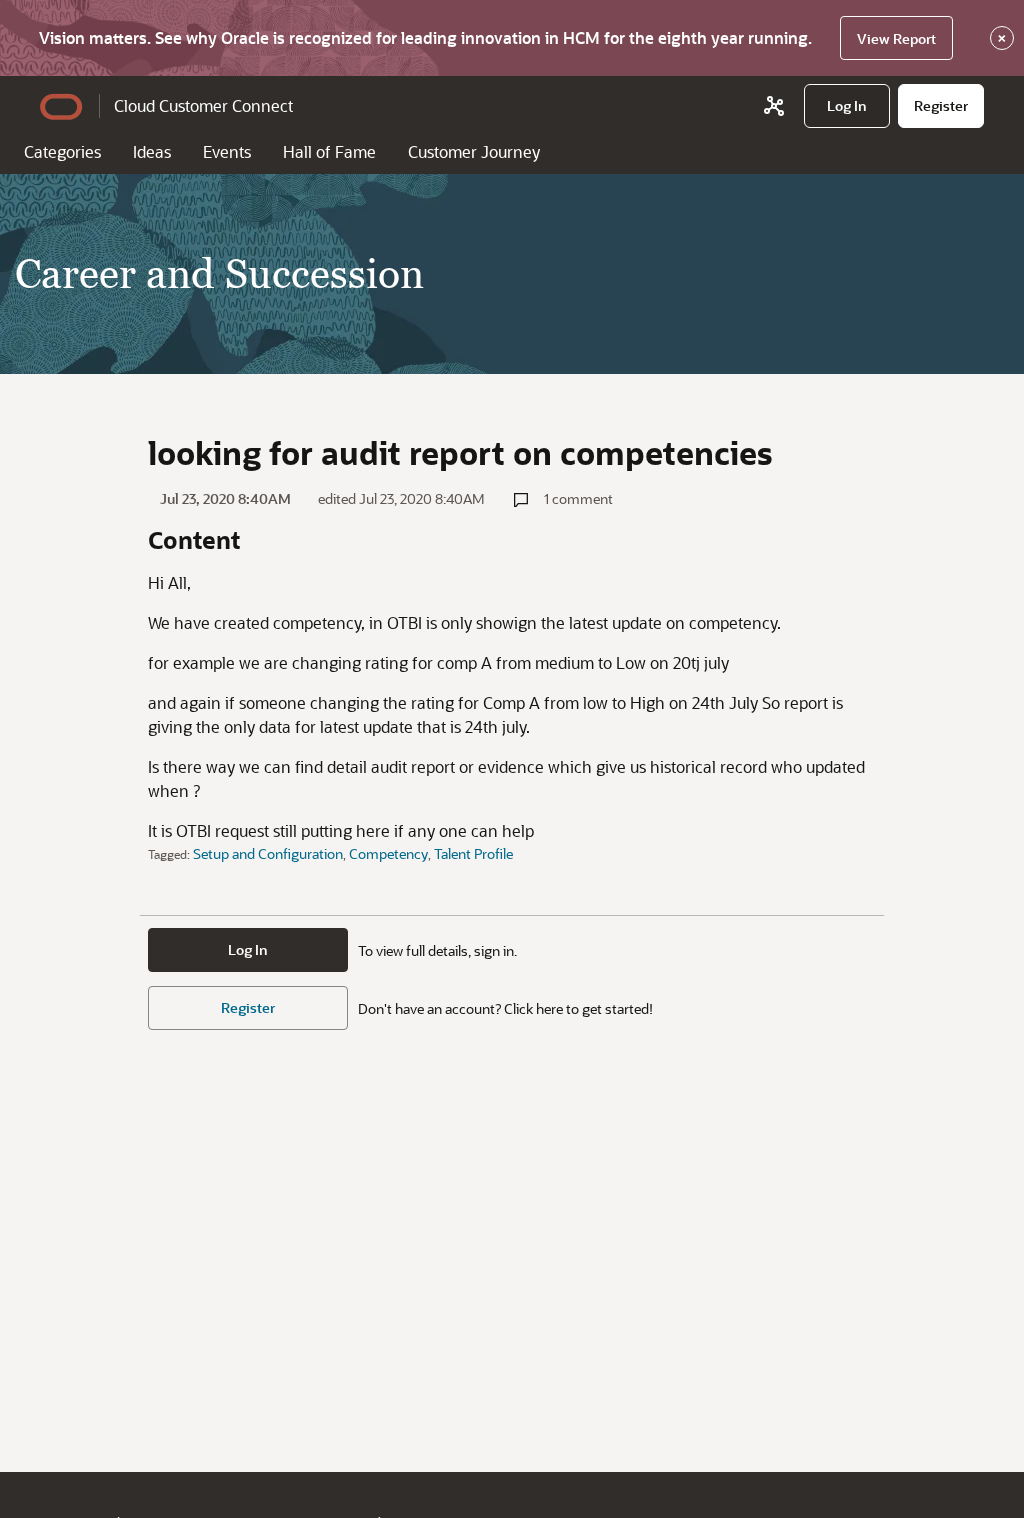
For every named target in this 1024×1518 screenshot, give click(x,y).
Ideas (152, 151)
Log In (248, 949)
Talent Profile (473, 853)
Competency (388, 853)
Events (227, 151)
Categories (62, 151)
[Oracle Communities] (774, 106)
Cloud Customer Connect (203, 105)
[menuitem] (847, 106)
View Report (896, 38)
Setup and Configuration (268, 853)
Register (248, 1007)
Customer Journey (474, 151)
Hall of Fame (329, 151)
